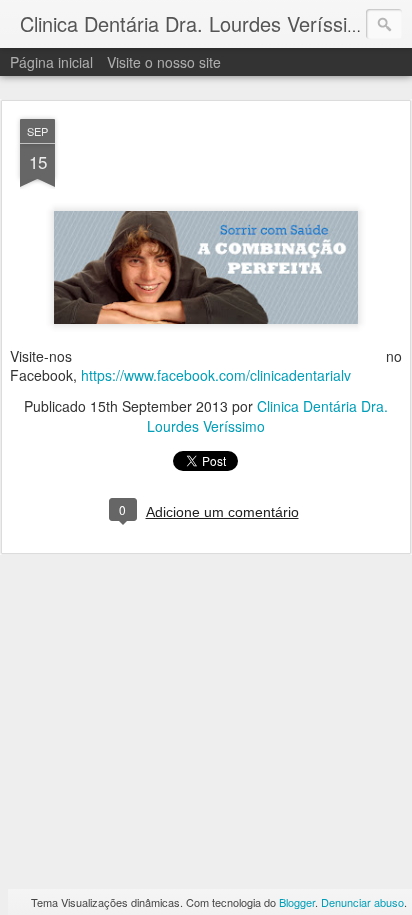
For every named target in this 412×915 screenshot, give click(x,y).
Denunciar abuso (362, 902)
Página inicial (51, 62)
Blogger (297, 902)
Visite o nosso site (164, 62)
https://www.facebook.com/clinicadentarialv (216, 375)
